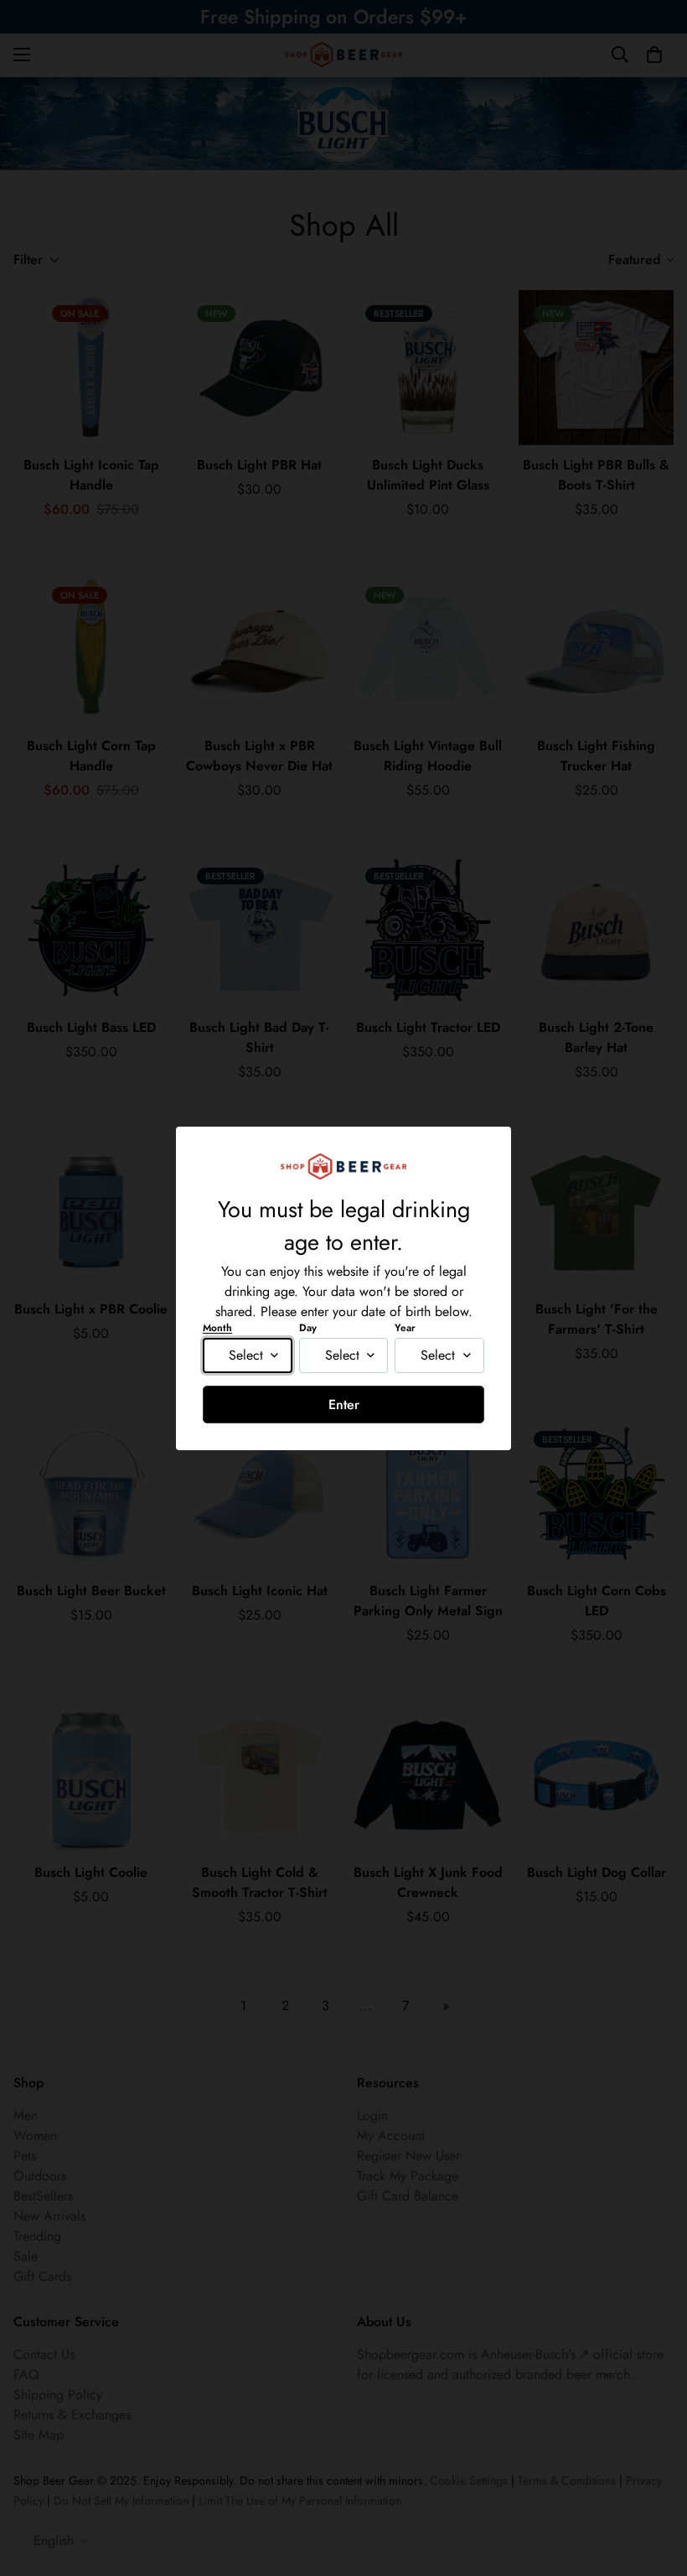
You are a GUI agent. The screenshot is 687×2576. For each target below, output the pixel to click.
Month (217, 1328)
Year (405, 1328)
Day (308, 1328)
